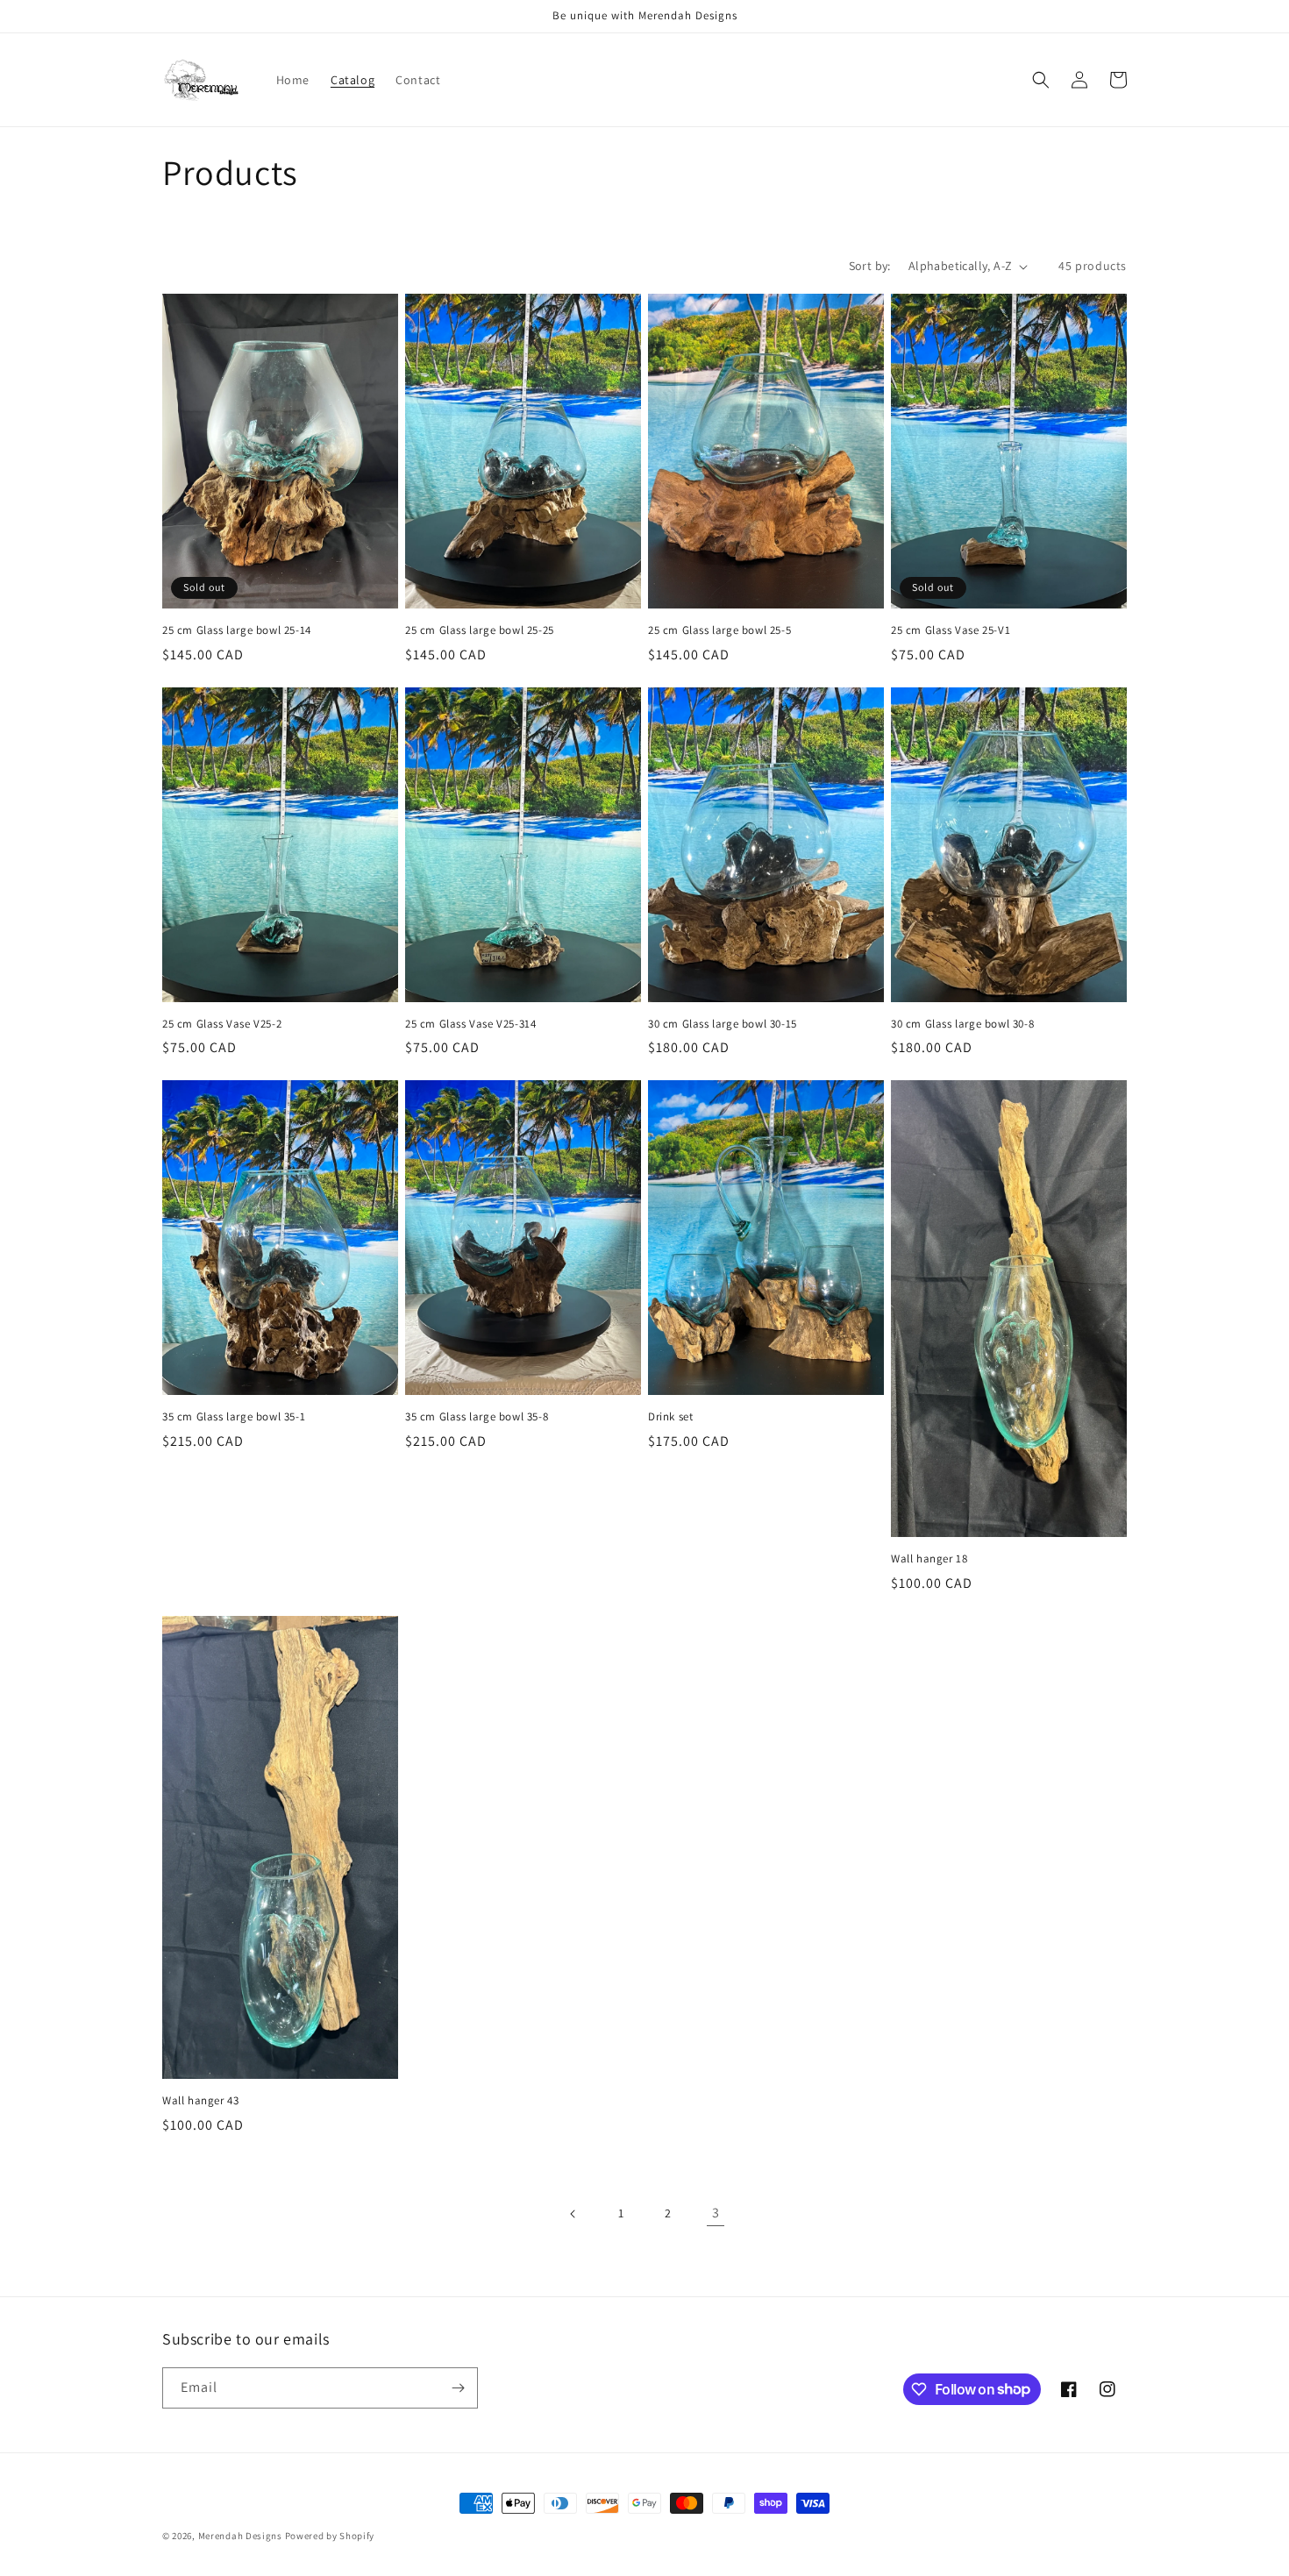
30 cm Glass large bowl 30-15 (723, 1024)
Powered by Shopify (330, 2536)
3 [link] (716, 2213)
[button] (1041, 80)
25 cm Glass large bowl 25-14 (237, 630)
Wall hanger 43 (200, 2101)
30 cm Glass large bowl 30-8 (962, 1024)
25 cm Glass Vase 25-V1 (951, 630)
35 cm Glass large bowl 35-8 (477, 1417)
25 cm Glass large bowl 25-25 (480, 630)
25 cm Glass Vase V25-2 (222, 1024)
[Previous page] (573, 2214)
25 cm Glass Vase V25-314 (470, 1024)
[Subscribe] (458, 2388)
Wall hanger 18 (929, 1559)
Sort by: (870, 266)
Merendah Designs (240, 2536)
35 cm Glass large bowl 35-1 (234, 1417)
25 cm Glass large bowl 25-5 (719, 630)
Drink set (670, 1417)
